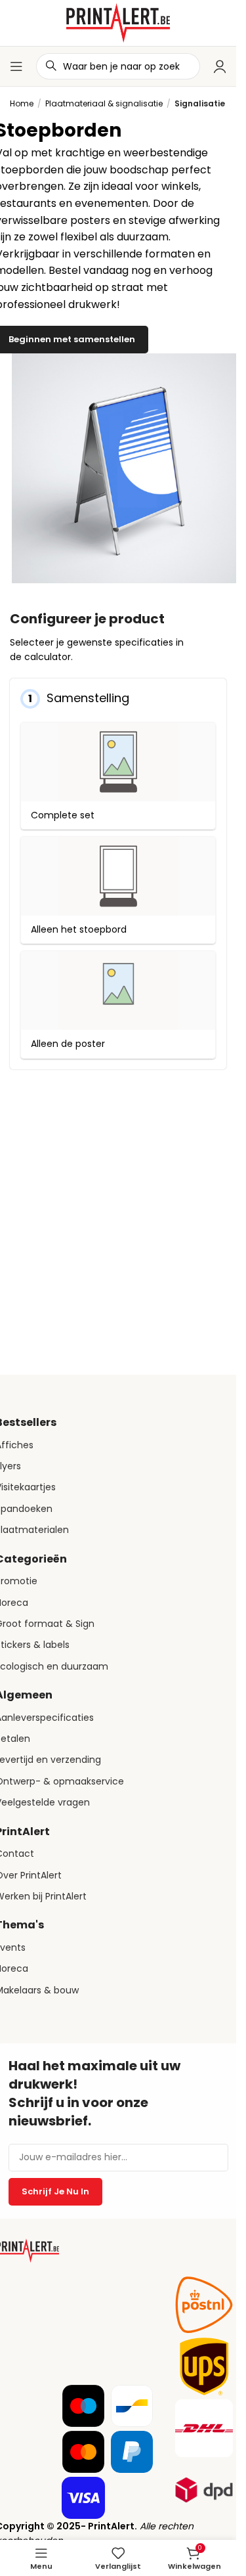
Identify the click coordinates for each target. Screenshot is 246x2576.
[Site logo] (118, 22)
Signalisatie (200, 103)
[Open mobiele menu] (16, 66)
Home (22, 103)
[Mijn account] (220, 66)
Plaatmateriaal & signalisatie (104, 103)
